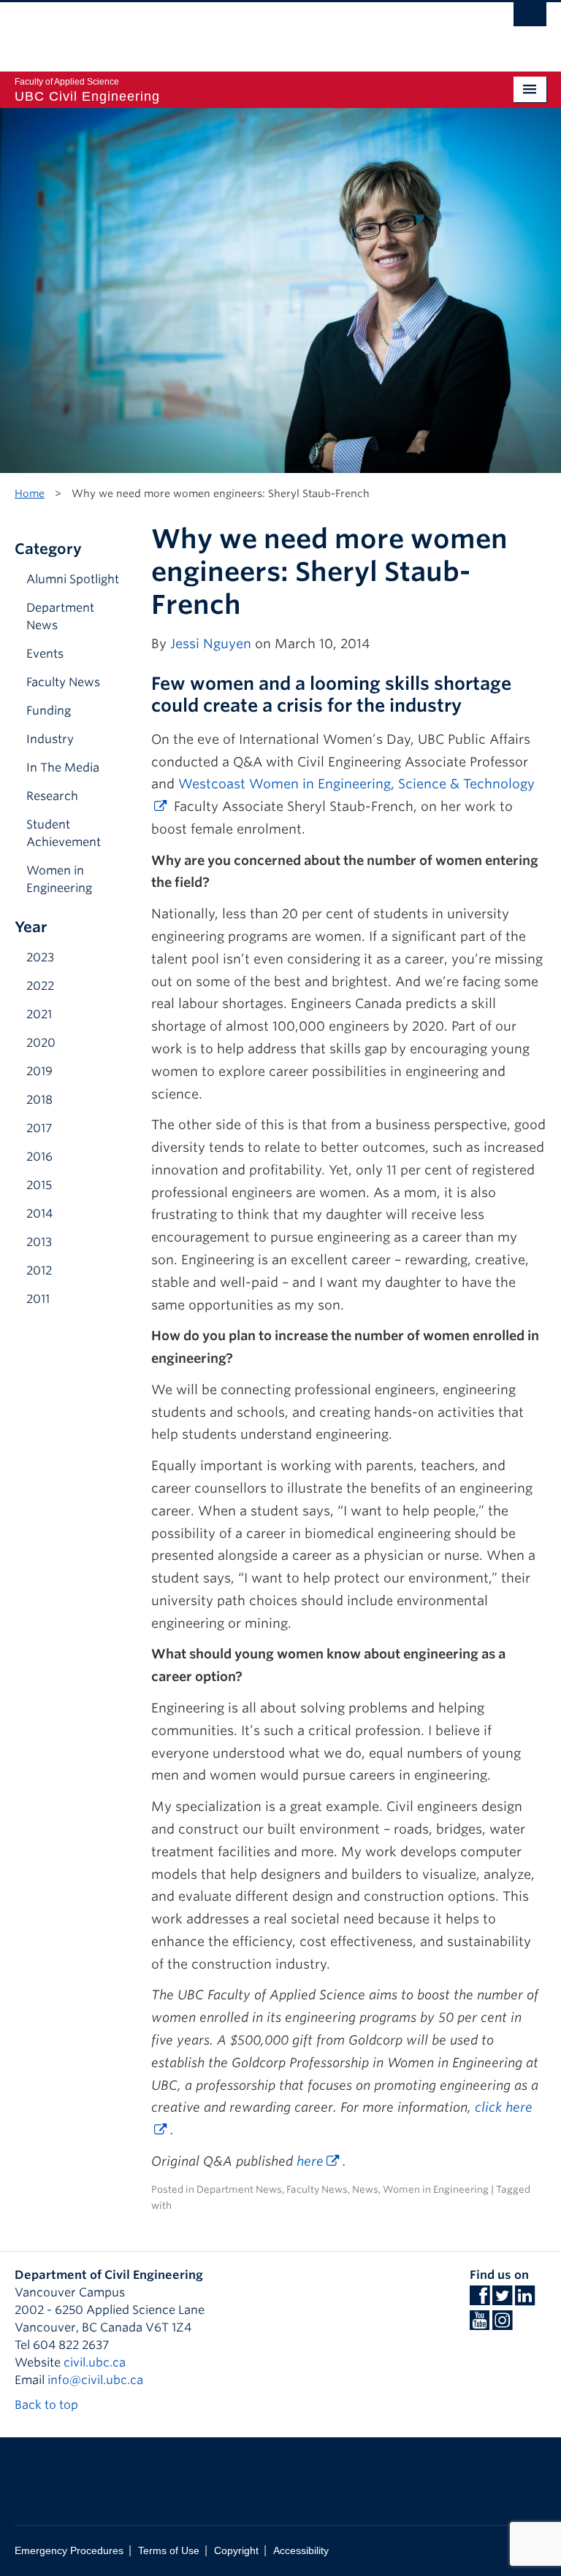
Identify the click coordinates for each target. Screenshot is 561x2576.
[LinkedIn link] (525, 2300)
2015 (39, 1185)
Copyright (236, 2551)
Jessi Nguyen (211, 643)
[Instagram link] (502, 2325)
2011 (38, 1299)
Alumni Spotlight (73, 579)
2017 (39, 1128)
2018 (39, 1100)
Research (52, 796)
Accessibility (301, 2551)
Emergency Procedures (69, 2551)
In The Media (63, 768)
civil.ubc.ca (95, 2362)
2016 (39, 1157)
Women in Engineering (59, 879)
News (365, 2189)
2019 (39, 1071)
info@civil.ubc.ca (95, 2380)
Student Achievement (64, 833)
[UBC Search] (530, 18)
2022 (40, 986)
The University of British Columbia (241, 30)
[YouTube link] (480, 2325)
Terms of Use (169, 2551)
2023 (40, 957)
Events (45, 654)
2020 (41, 1043)
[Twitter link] (502, 2300)
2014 (39, 1214)
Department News (60, 616)
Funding (49, 711)
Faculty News (63, 682)
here (310, 2161)
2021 (39, 1014)
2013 (39, 1242)
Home (30, 493)
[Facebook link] (480, 2300)
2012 (39, 1270)
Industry (50, 739)
